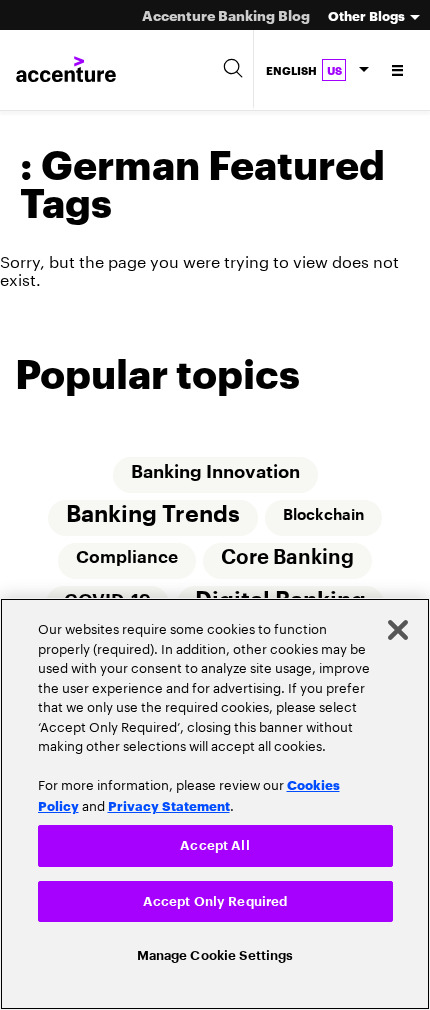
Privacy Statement (169, 801)
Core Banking (287, 560)
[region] (215, 802)
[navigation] (398, 70)
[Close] (398, 627)
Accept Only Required (215, 899)
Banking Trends (153, 515)
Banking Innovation (215, 473)
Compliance (127, 559)
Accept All (214, 842)
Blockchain (323, 516)
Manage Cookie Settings (215, 954)
